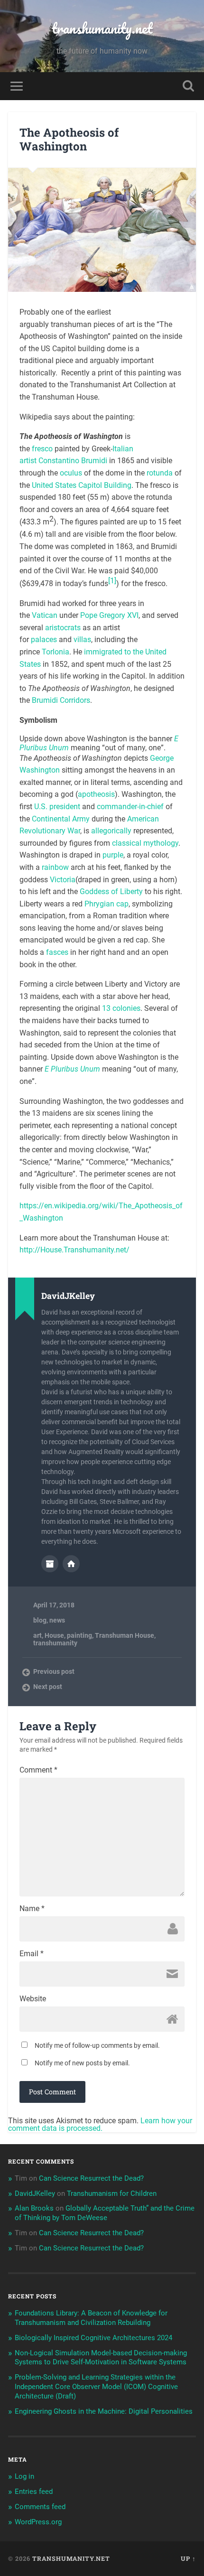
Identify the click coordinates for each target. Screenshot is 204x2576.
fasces (57, 952)
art (37, 1635)
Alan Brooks (34, 2208)
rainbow (55, 867)
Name (32, 1909)
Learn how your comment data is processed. (100, 2124)
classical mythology (145, 843)
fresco (42, 449)
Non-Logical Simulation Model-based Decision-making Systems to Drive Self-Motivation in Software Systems (101, 2358)
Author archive (50, 1564)
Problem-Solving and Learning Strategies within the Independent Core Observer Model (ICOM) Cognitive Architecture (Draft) (96, 2387)
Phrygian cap (107, 904)
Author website (71, 1564)
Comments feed (40, 2507)
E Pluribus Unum (72, 1069)
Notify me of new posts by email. (82, 2063)
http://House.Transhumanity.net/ (74, 1250)
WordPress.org (38, 2522)
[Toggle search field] (188, 86)
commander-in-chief (130, 807)
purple (113, 855)
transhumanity (55, 1643)
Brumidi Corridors (61, 700)
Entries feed (34, 2492)
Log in (24, 2476)
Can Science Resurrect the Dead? (91, 2178)
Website (33, 1999)
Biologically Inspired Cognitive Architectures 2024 (93, 2338)
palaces (44, 639)
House (54, 1635)
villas (82, 639)
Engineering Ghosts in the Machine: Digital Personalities (104, 2411)
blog (40, 1620)
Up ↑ (188, 2558)
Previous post (54, 1671)
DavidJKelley (35, 2193)
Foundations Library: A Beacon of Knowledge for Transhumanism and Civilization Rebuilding (91, 2318)
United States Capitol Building (82, 485)
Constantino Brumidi (73, 461)
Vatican (45, 615)
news (57, 1620)
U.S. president (57, 807)
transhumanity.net (102, 28)
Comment (38, 1770)
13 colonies (121, 1008)
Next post (48, 1687)
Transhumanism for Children (112, 2193)
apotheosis (96, 794)
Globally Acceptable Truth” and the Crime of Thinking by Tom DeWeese (105, 2213)
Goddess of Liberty (111, 891)
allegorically (111, 831)
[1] (112, 581)
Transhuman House (125, 1635)
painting (79, 1635)
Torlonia (56, 652)
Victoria (63, 880)
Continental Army (61, 819)
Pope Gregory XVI (109, 615)
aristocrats (63, 628)
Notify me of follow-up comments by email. (97, 2045)
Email (32, 1954)
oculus (71, 473)
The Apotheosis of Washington (69, 139)
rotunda (160, 473)
